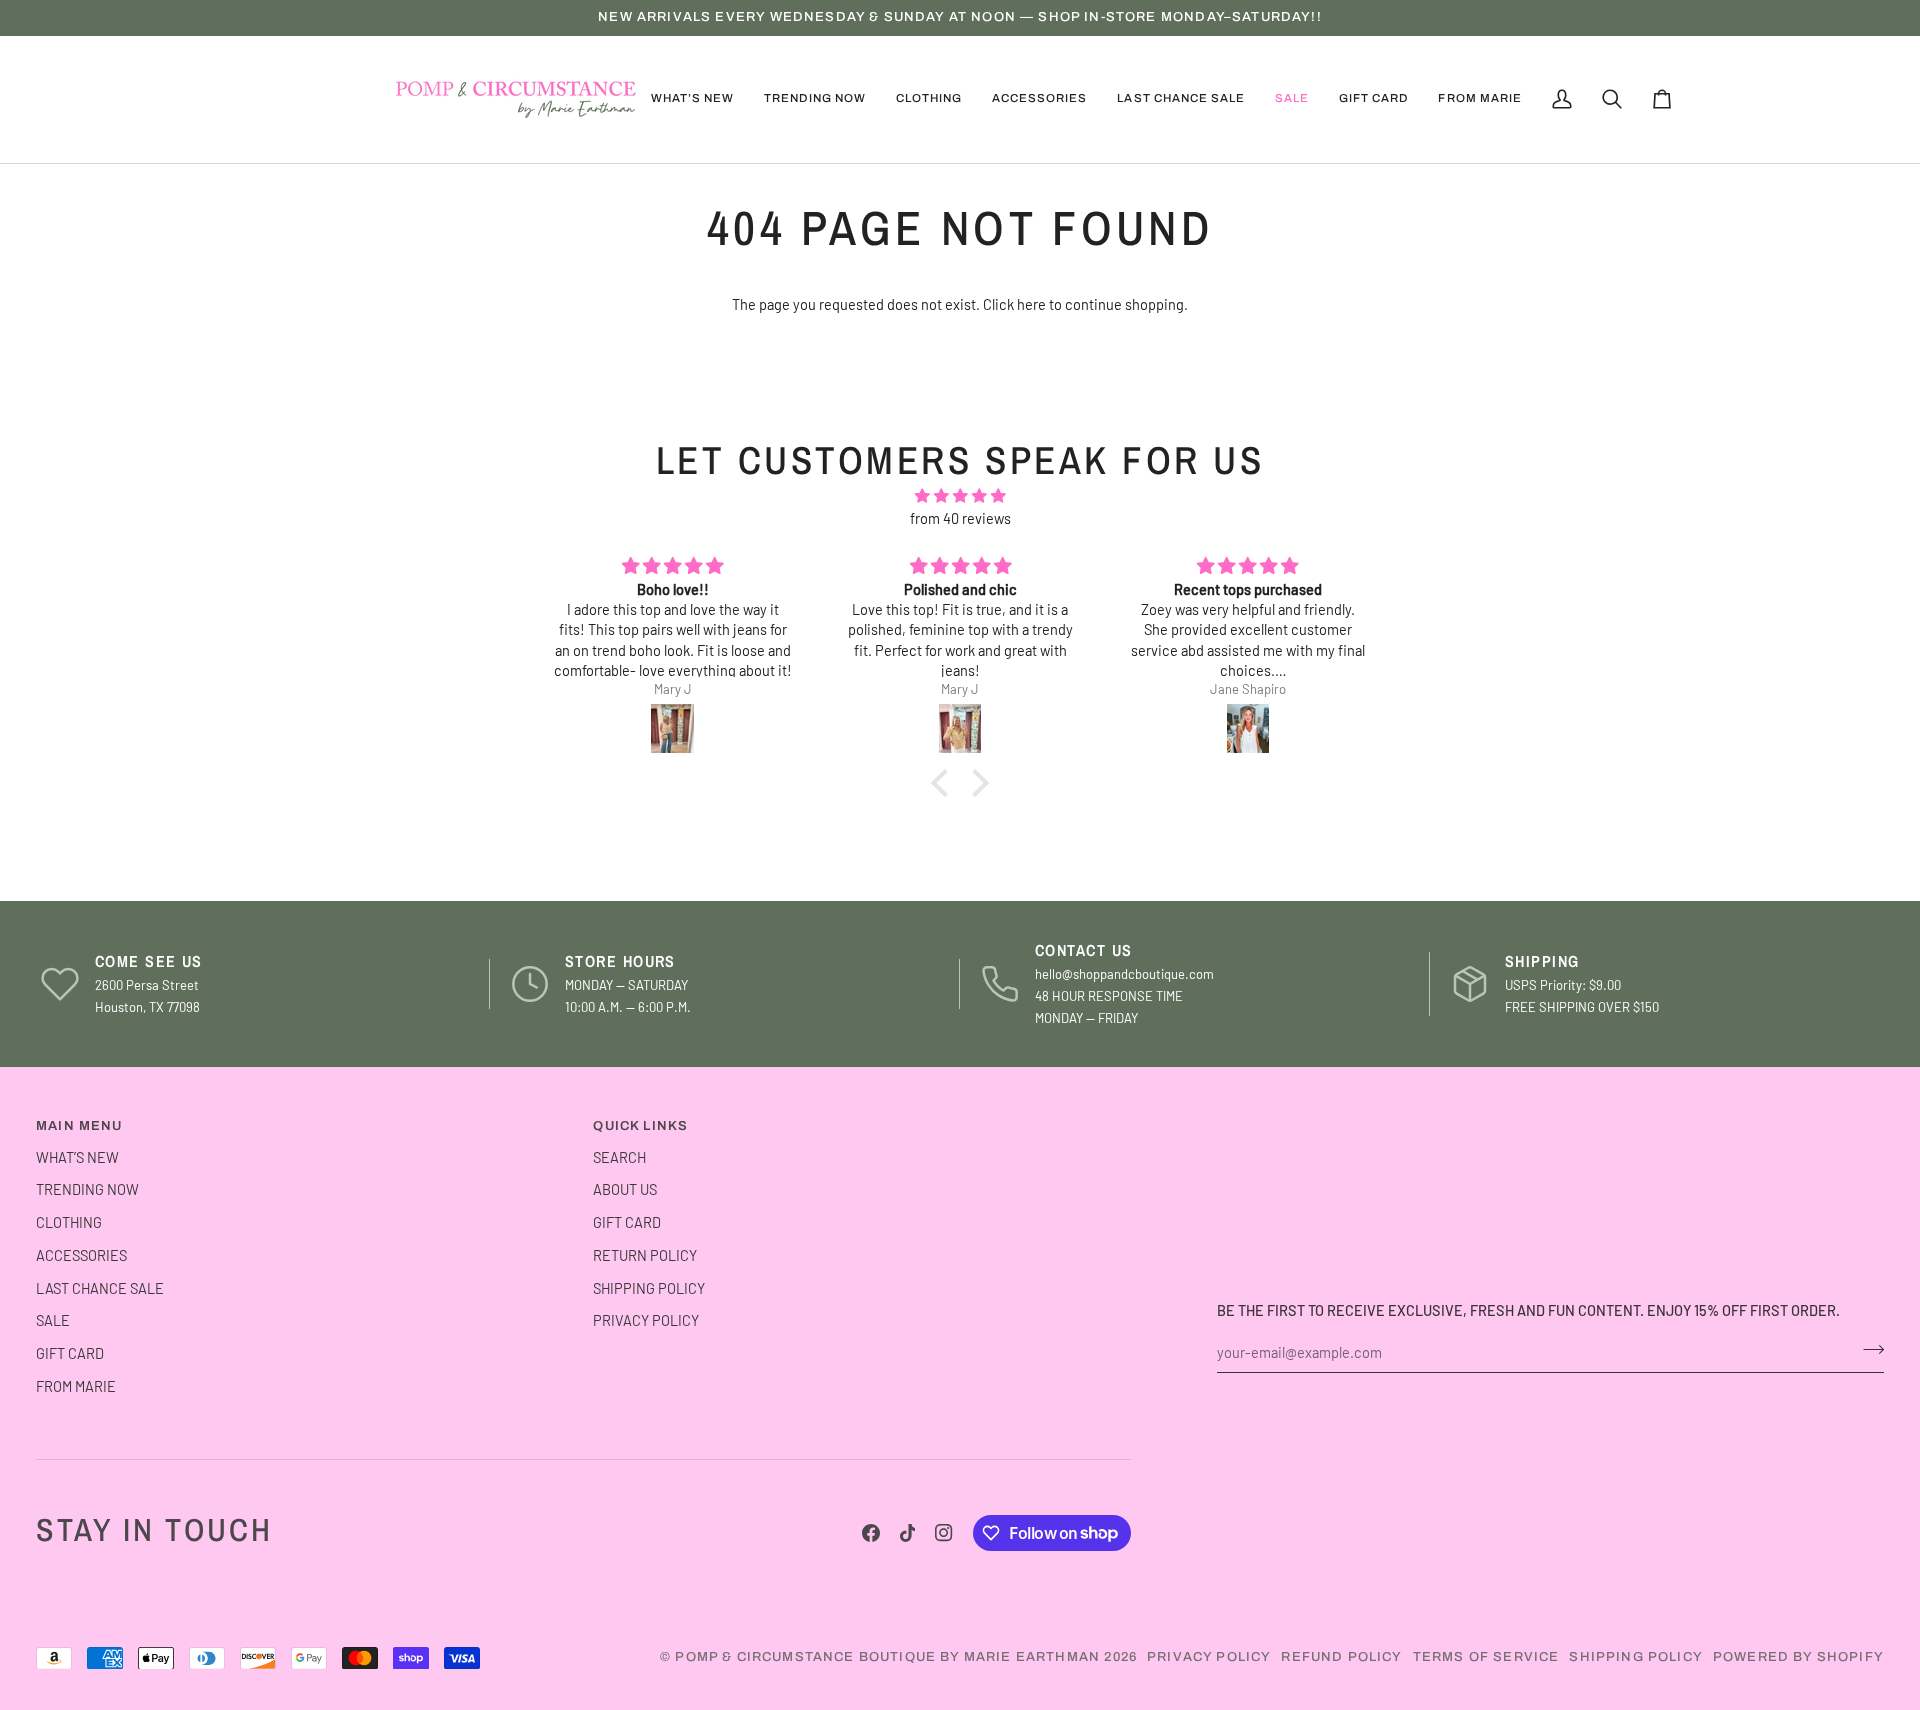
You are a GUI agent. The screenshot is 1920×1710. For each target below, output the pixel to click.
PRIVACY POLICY (646, 1320)
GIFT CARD (70, 1353)
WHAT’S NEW (77, 1157)
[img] (960, 496)
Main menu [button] (79, 1126)
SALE (53, 1320)
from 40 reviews (960, 518)
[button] (814, 99)
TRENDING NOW (87, 1189)
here (1031, 304)
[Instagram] (944, 1533)
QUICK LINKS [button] (640, 1126)
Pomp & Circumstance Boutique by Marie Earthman (887, 1657)
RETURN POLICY (645, 1255)
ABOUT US (625, 1189)
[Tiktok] (908, 1533)
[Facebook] (871, 1533)
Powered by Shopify (1798, 1657)
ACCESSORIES (81, 1255)
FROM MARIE (76, 1386)
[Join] (1867, 1350)
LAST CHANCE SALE (100, 1288)
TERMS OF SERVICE (1486, 1657)
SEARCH (619, 1157)
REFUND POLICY (1341, 1657)
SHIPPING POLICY (649, 1288)
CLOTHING (69, 1222)
